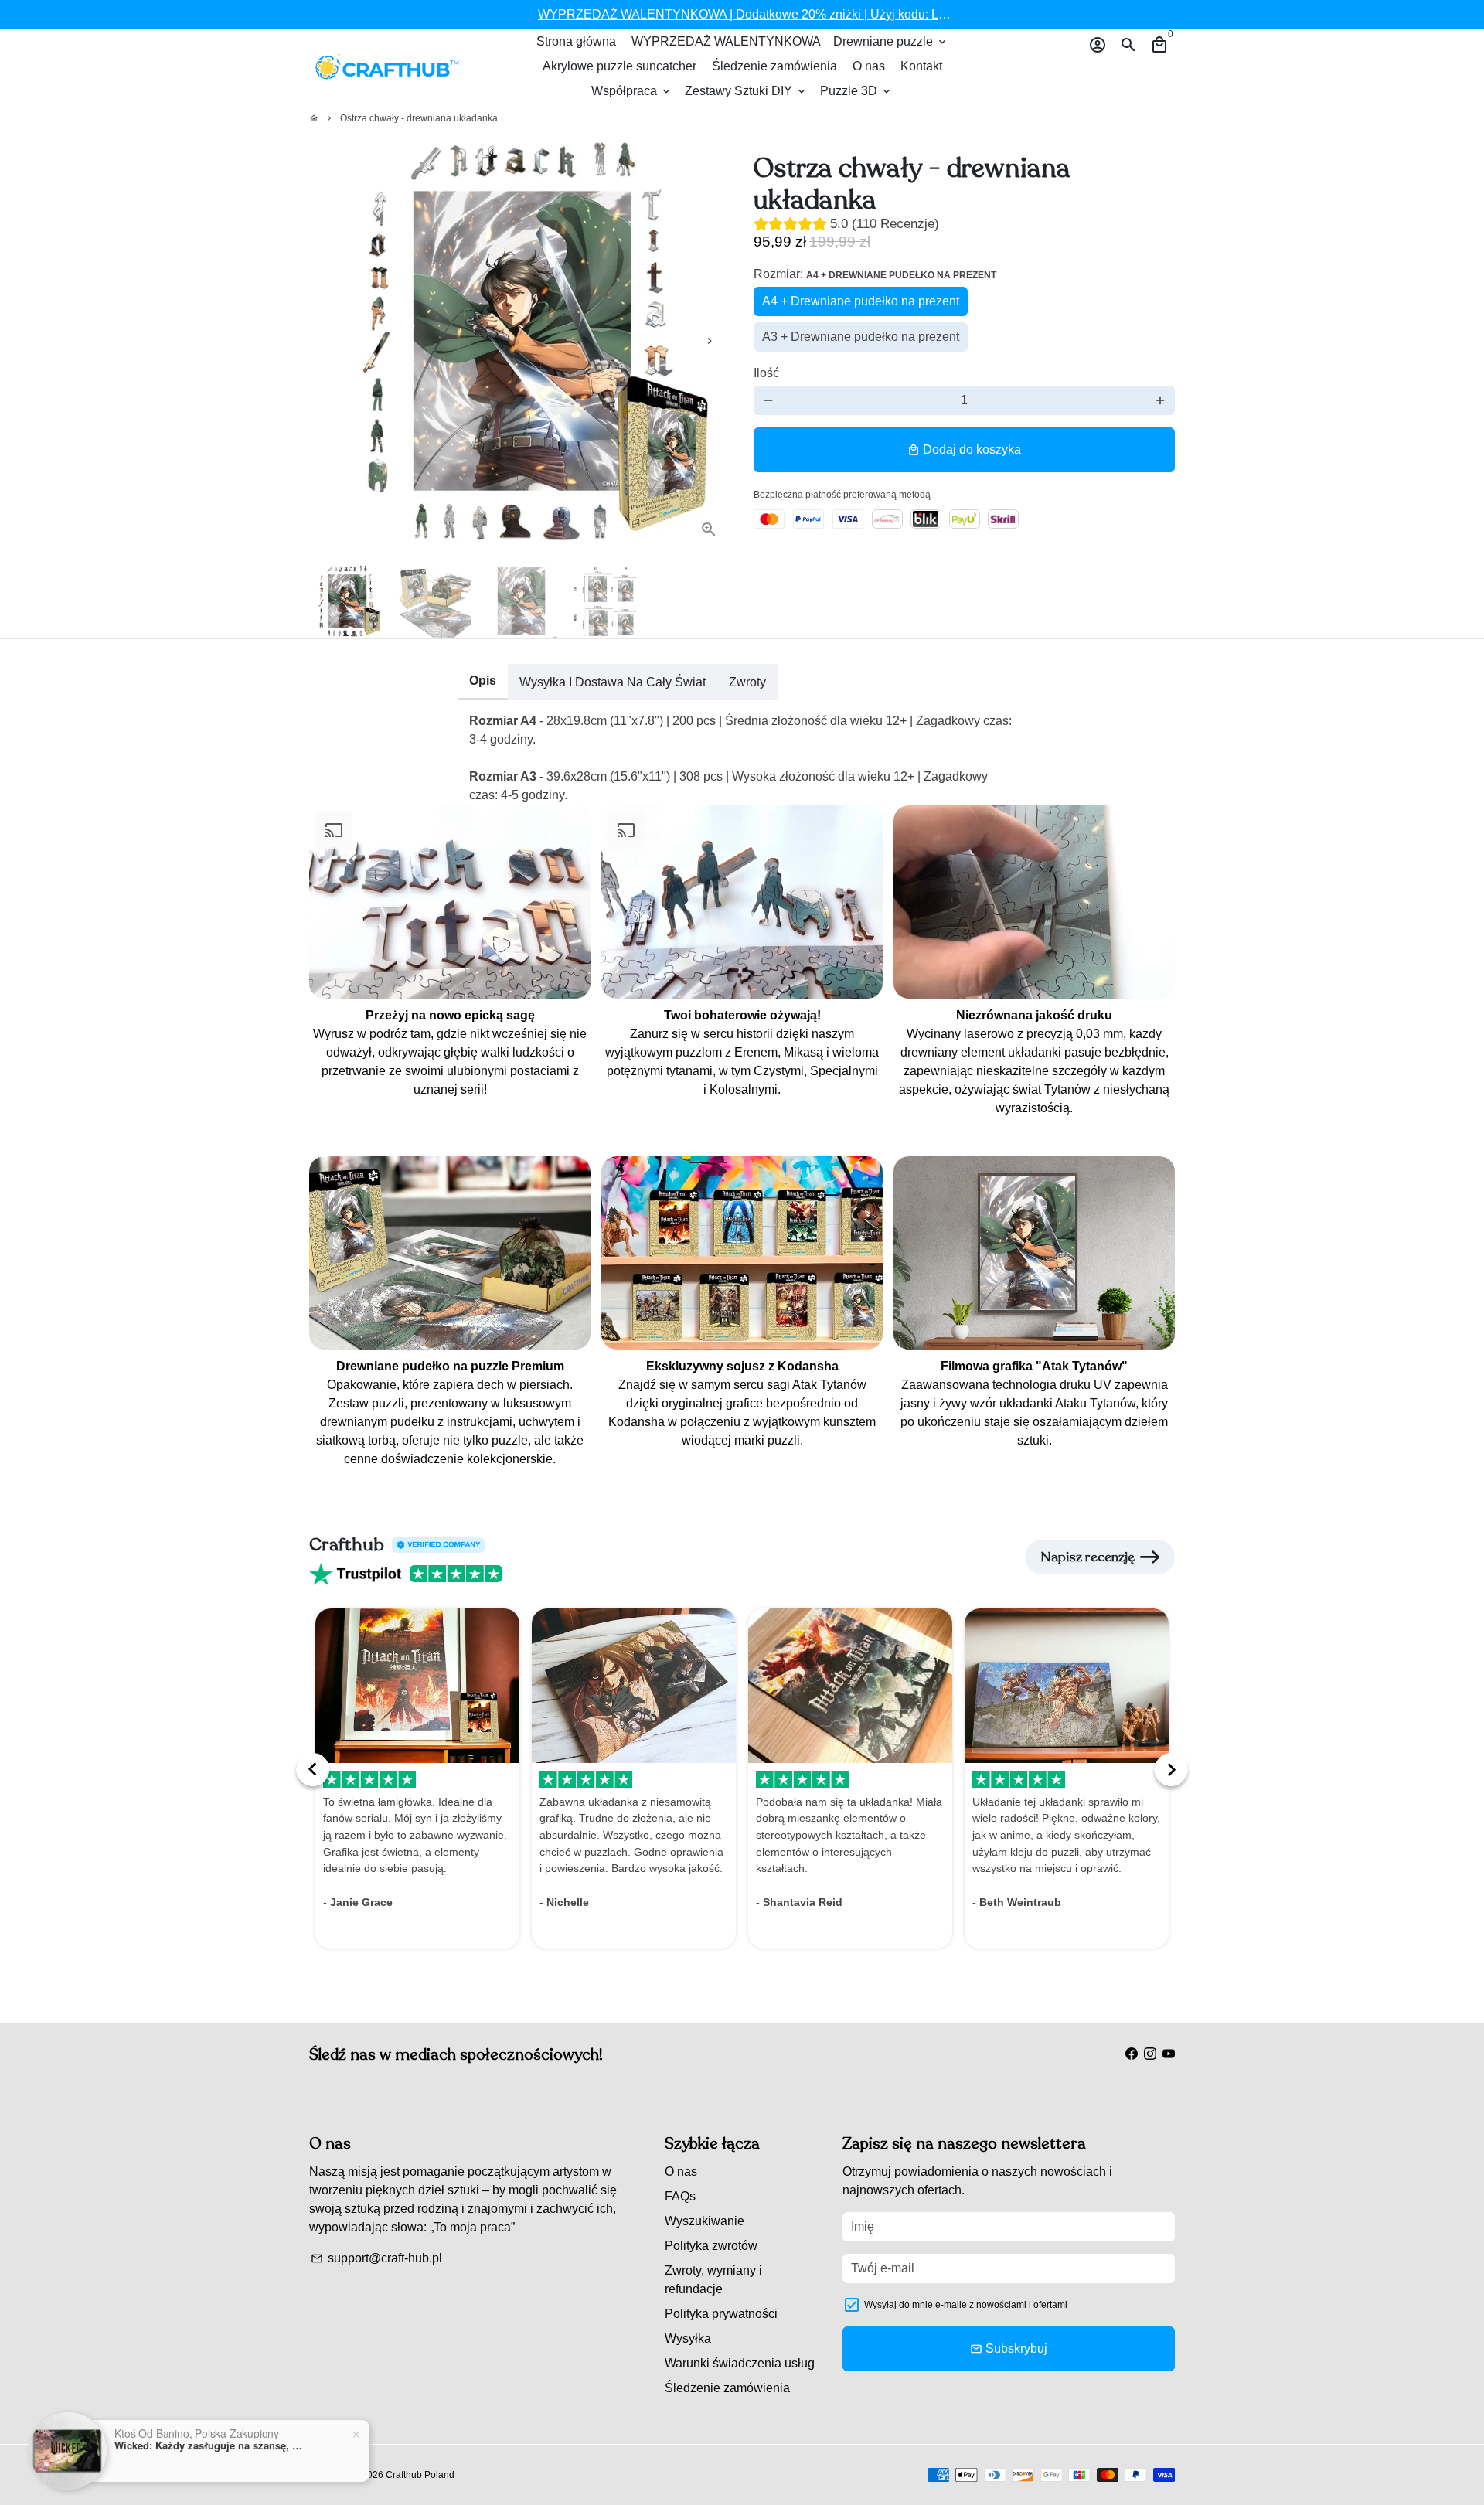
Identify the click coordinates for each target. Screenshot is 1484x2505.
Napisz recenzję (1087, 1557)
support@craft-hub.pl (376, 2258)
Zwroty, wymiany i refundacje (713, 2280)
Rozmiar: (875, 274)
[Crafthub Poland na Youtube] (1169, 2054)
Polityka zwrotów (711, 2246)
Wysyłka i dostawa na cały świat (613, 682)
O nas (869, 66)
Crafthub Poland (420, 2475)
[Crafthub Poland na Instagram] (1150, 2054)
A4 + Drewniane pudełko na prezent (861, 301)
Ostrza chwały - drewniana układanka (419, 118)
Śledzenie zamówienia (774, 66)
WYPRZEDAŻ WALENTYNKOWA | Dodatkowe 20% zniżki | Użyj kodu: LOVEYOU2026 (779, 14)
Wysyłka (688, 2338)
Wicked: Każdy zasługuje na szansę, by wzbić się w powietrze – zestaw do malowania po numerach (211, 2445)
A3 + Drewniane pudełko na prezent (861, 337)
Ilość (766, 373)
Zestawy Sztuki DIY (746, 91)
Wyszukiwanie (705, 2221)
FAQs (680, 2196)
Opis (483, 681)
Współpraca (632, 91)
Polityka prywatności (721, 2314)
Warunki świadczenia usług (740, 2363)
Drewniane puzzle (891, 41)
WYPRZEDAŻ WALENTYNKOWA (726, 41)
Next (710, 341)
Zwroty (747, 682)
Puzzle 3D (856, 91)
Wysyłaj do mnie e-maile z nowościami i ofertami (966, 2305)
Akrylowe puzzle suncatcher (619, 66)
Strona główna (576, 41)
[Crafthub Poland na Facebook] (1132, 2054)
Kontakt (921, 66)
